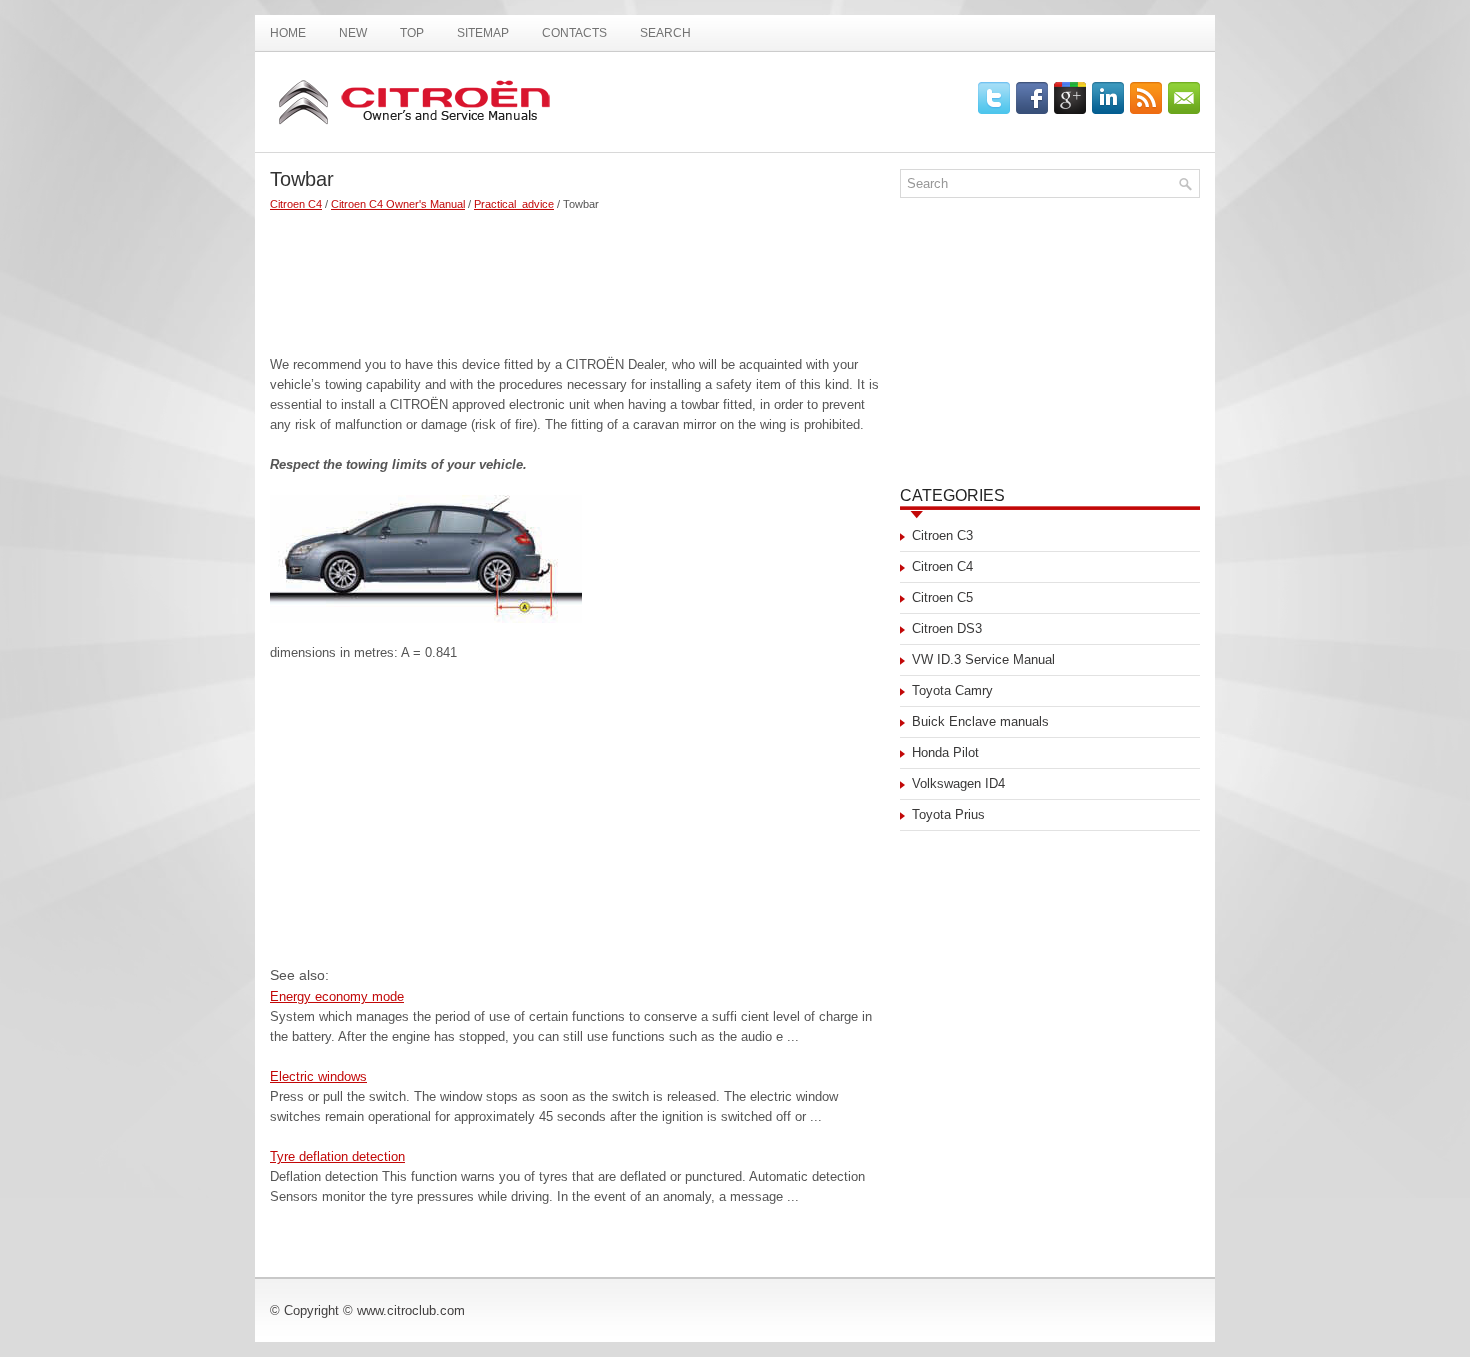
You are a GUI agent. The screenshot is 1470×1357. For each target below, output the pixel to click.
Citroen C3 (942, 535)
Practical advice (514, 204)
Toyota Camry (952, 690)
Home (288, 33)
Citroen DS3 (947, 628)
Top (412, 33)
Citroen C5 (942, 597)
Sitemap (483, 33)
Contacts (574, 33)
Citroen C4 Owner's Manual (398, 204)
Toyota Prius (948, 814)
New (353, 33)
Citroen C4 (296, 204)
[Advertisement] (577, 275)
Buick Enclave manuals (980, 721)
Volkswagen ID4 (958, 783)
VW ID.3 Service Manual (983, 659)
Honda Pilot (945, 752)
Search (665, 33)
